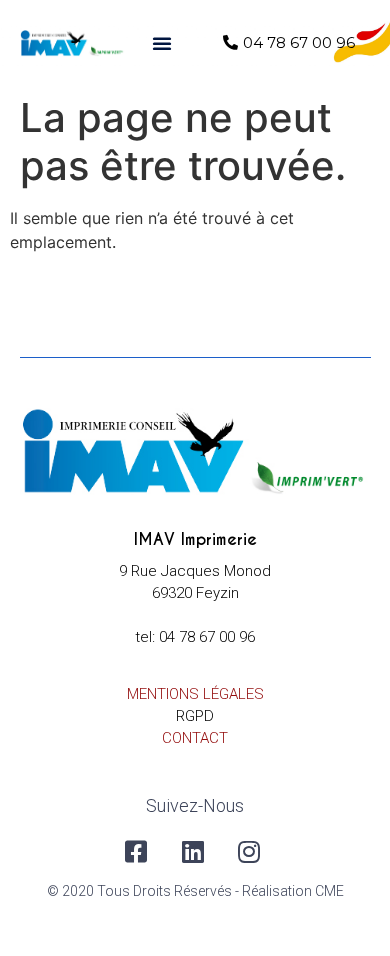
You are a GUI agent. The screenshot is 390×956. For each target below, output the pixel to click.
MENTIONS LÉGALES (195, 694)
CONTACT (195, 738)
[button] (162, 43)
